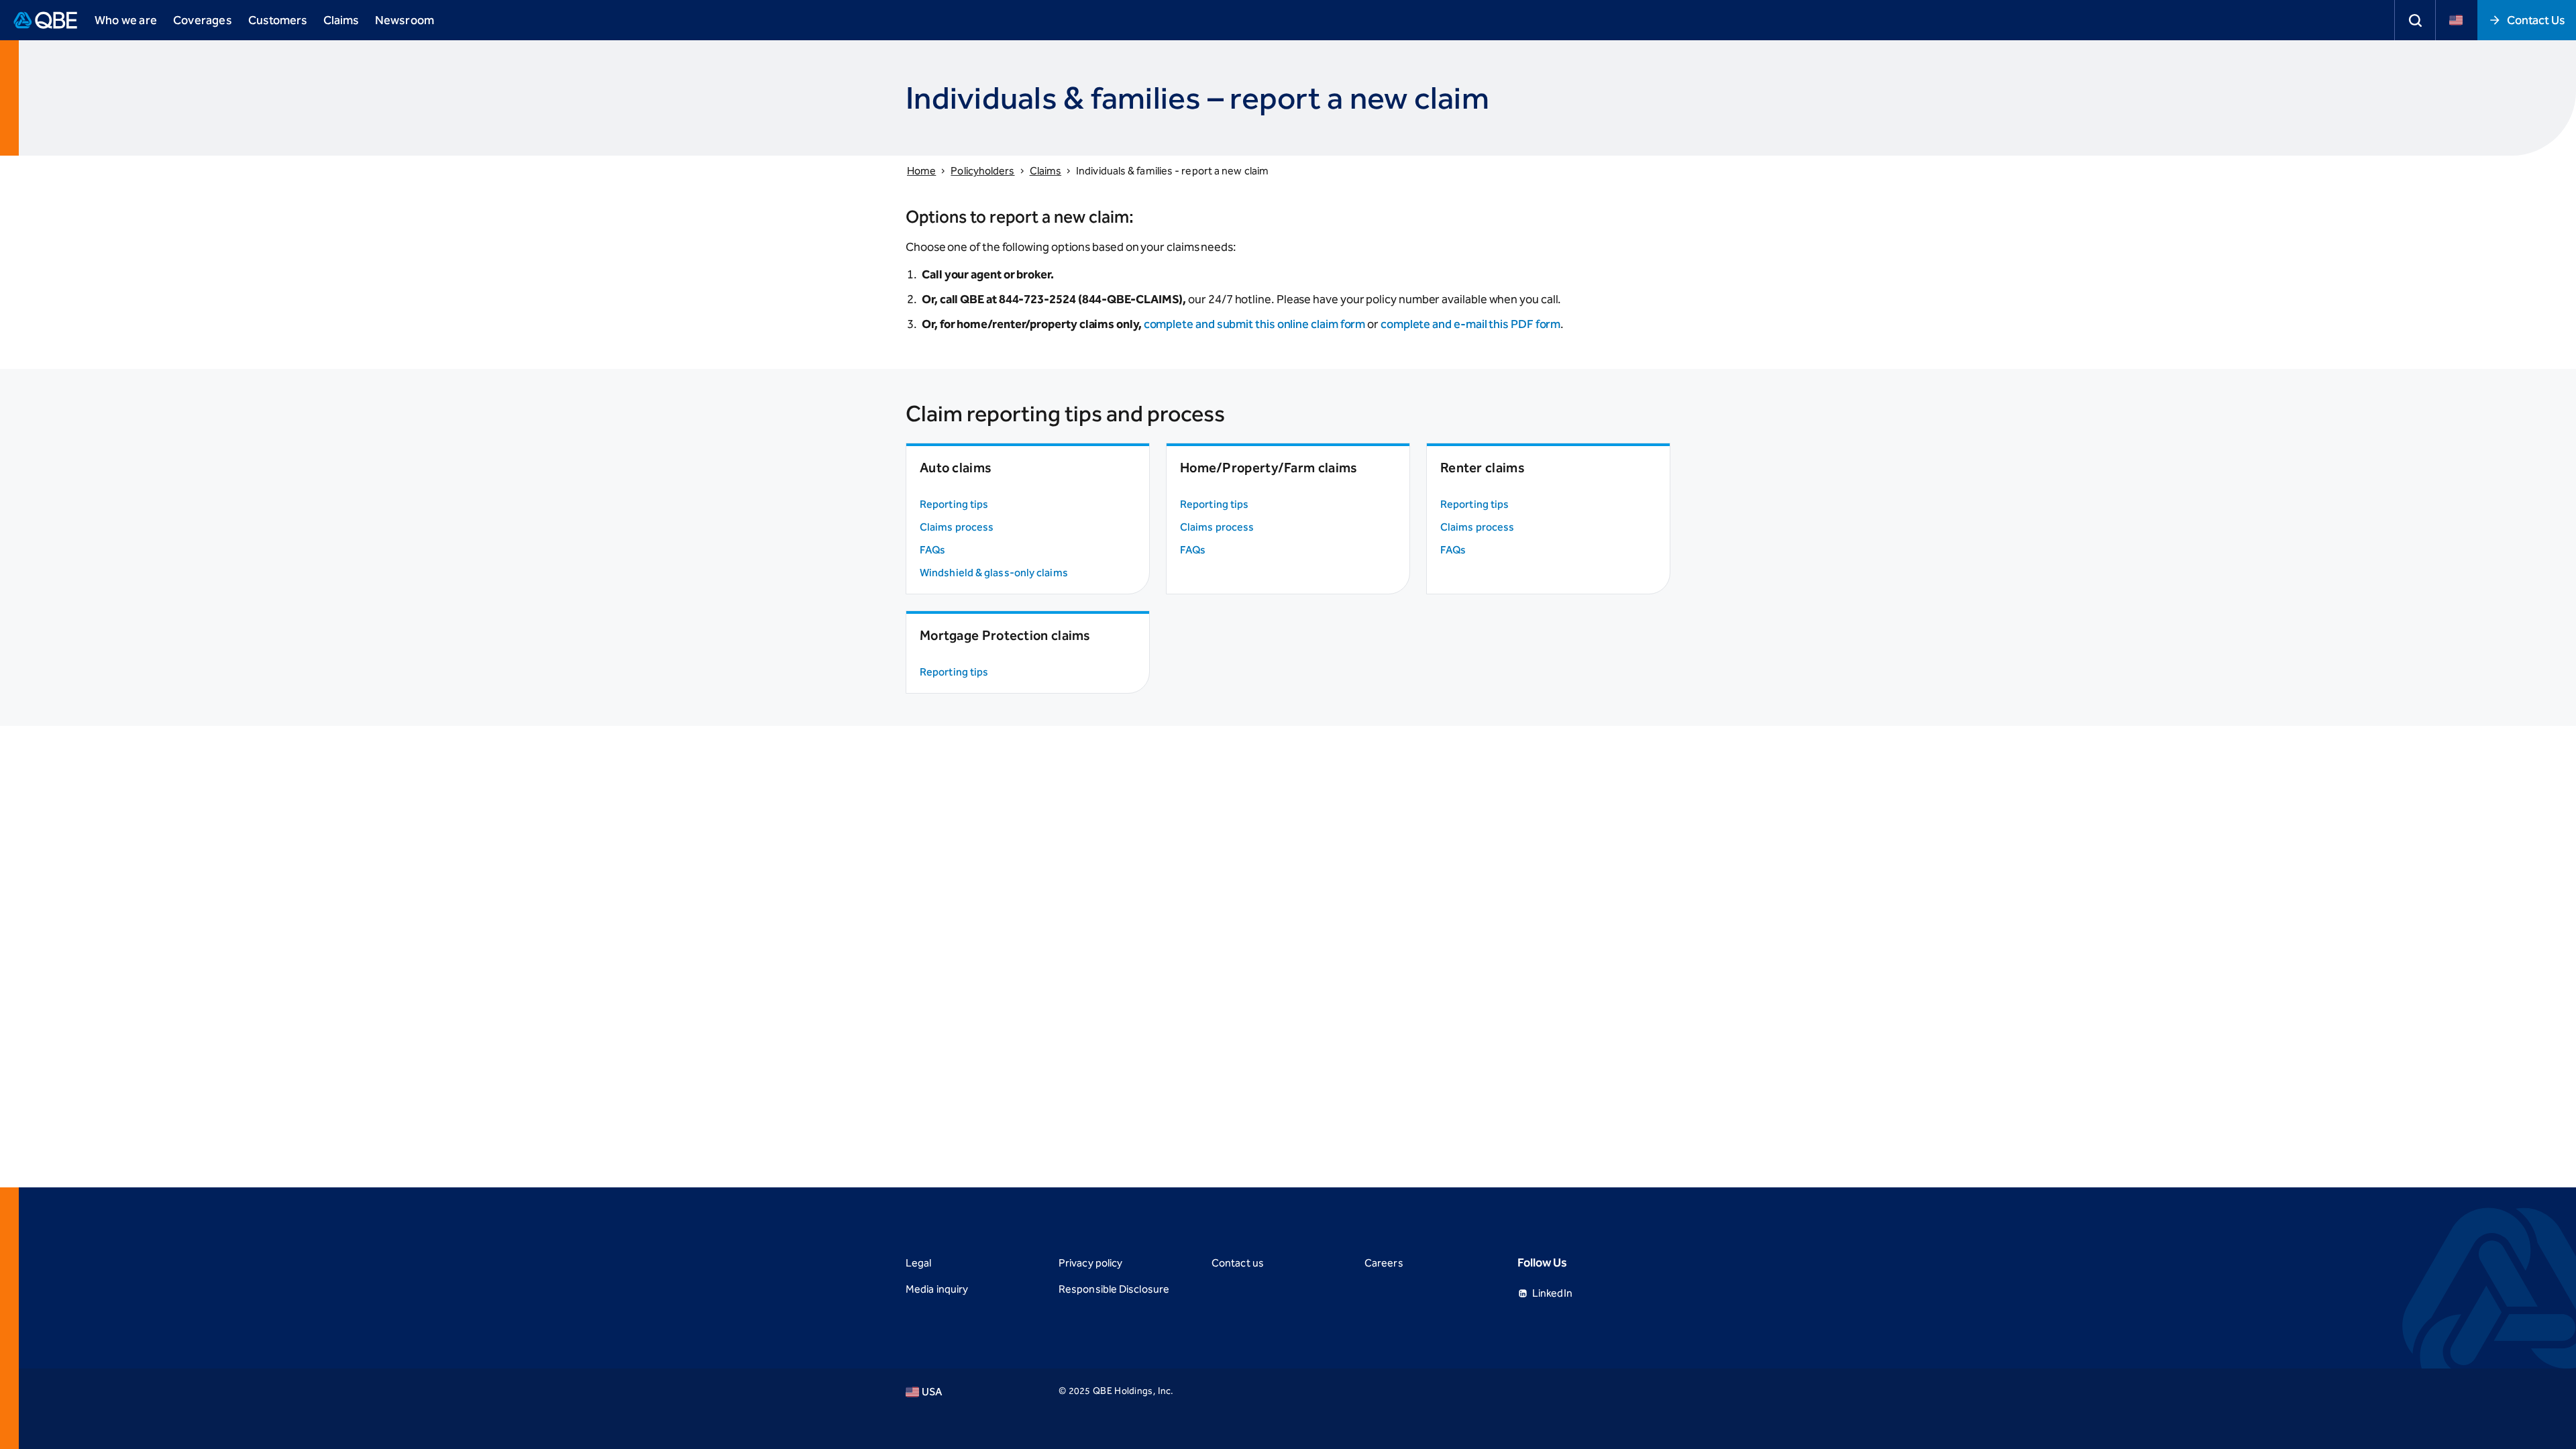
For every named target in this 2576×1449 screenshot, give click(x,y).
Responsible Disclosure (1114, 1289)
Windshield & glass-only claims (994, 573)
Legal (918, 1263)
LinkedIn (1552, 1293)
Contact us (1238, 1263)
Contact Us (2536, 20)
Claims (341, 20)
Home (921, 171)
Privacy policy (1090, 1263)
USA (932, 1392)
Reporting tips (954, 504)
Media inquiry (937, 1289)
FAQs (932, 550)
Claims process (957, 527)
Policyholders (982, 171)
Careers (1384, 1263)
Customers (278, 20)
